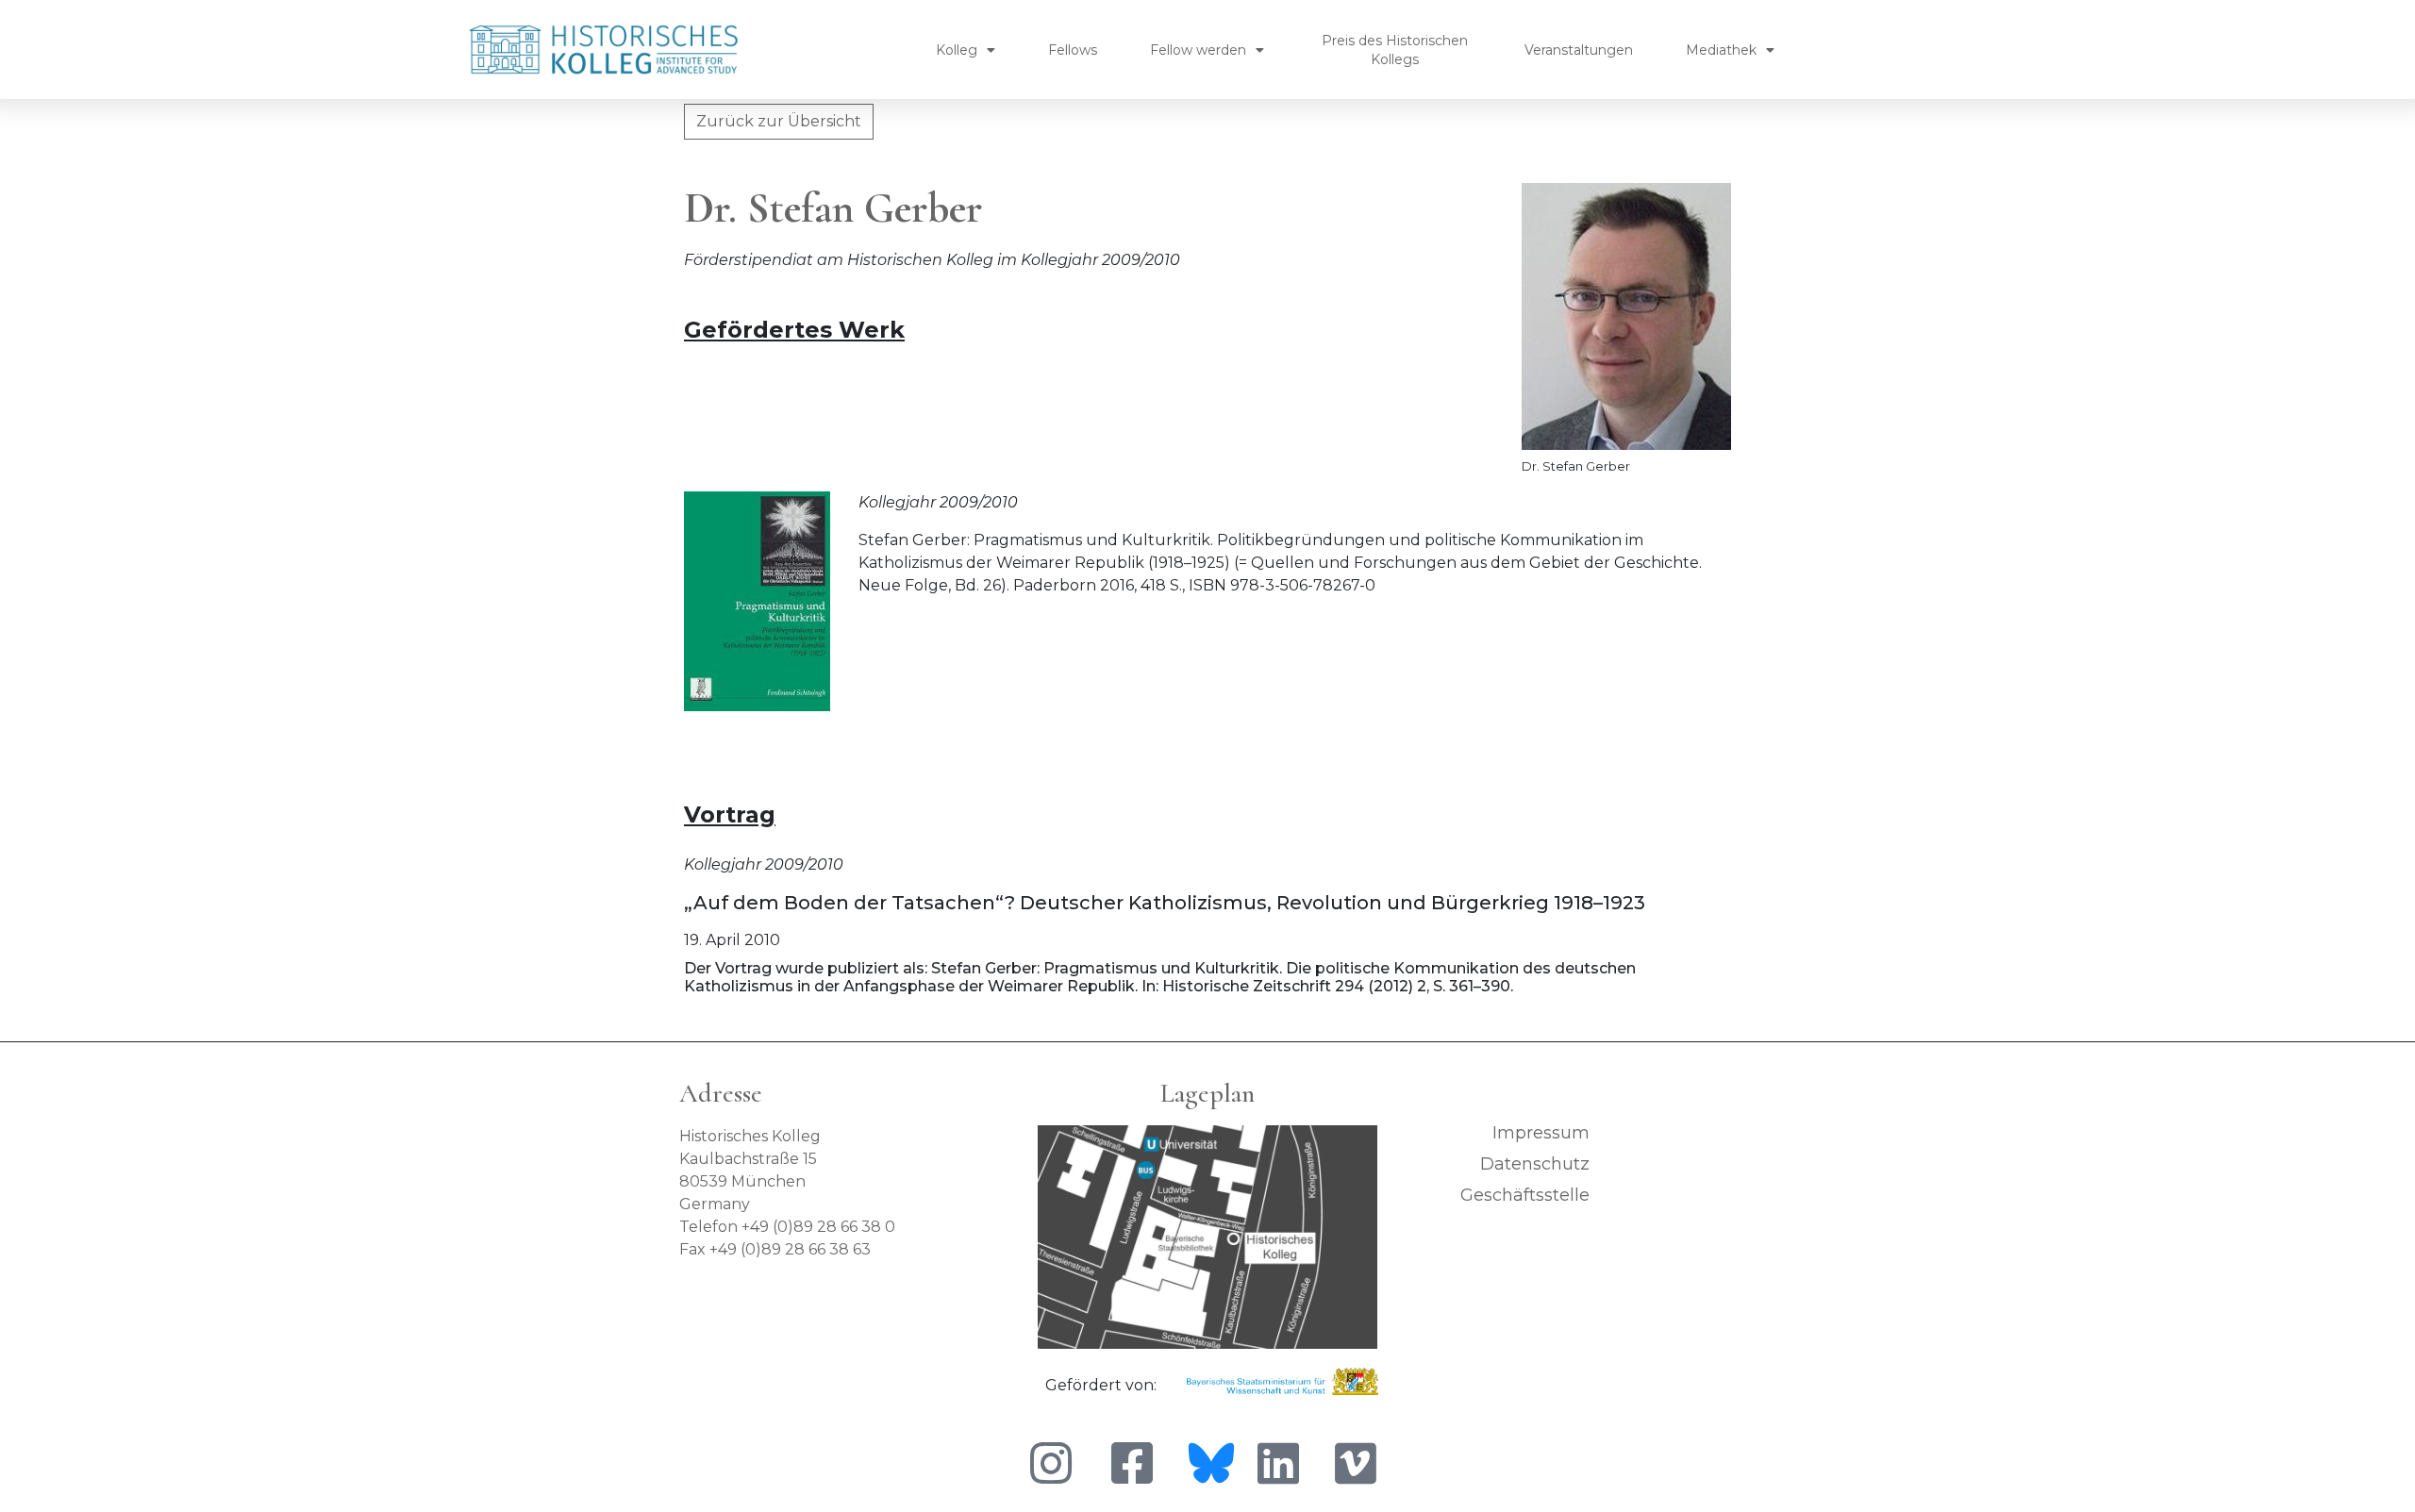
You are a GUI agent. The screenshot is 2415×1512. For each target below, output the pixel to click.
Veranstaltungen (1579, 50)
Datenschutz (1535, 1164)
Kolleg (957, 50)
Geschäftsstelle (1525, 1195)
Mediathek (1721, 50)
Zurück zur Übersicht (779, 121)
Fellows (1073, 50)
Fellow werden (1198, 50)
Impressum (1541, 1133)
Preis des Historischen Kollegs (1395, 50)
